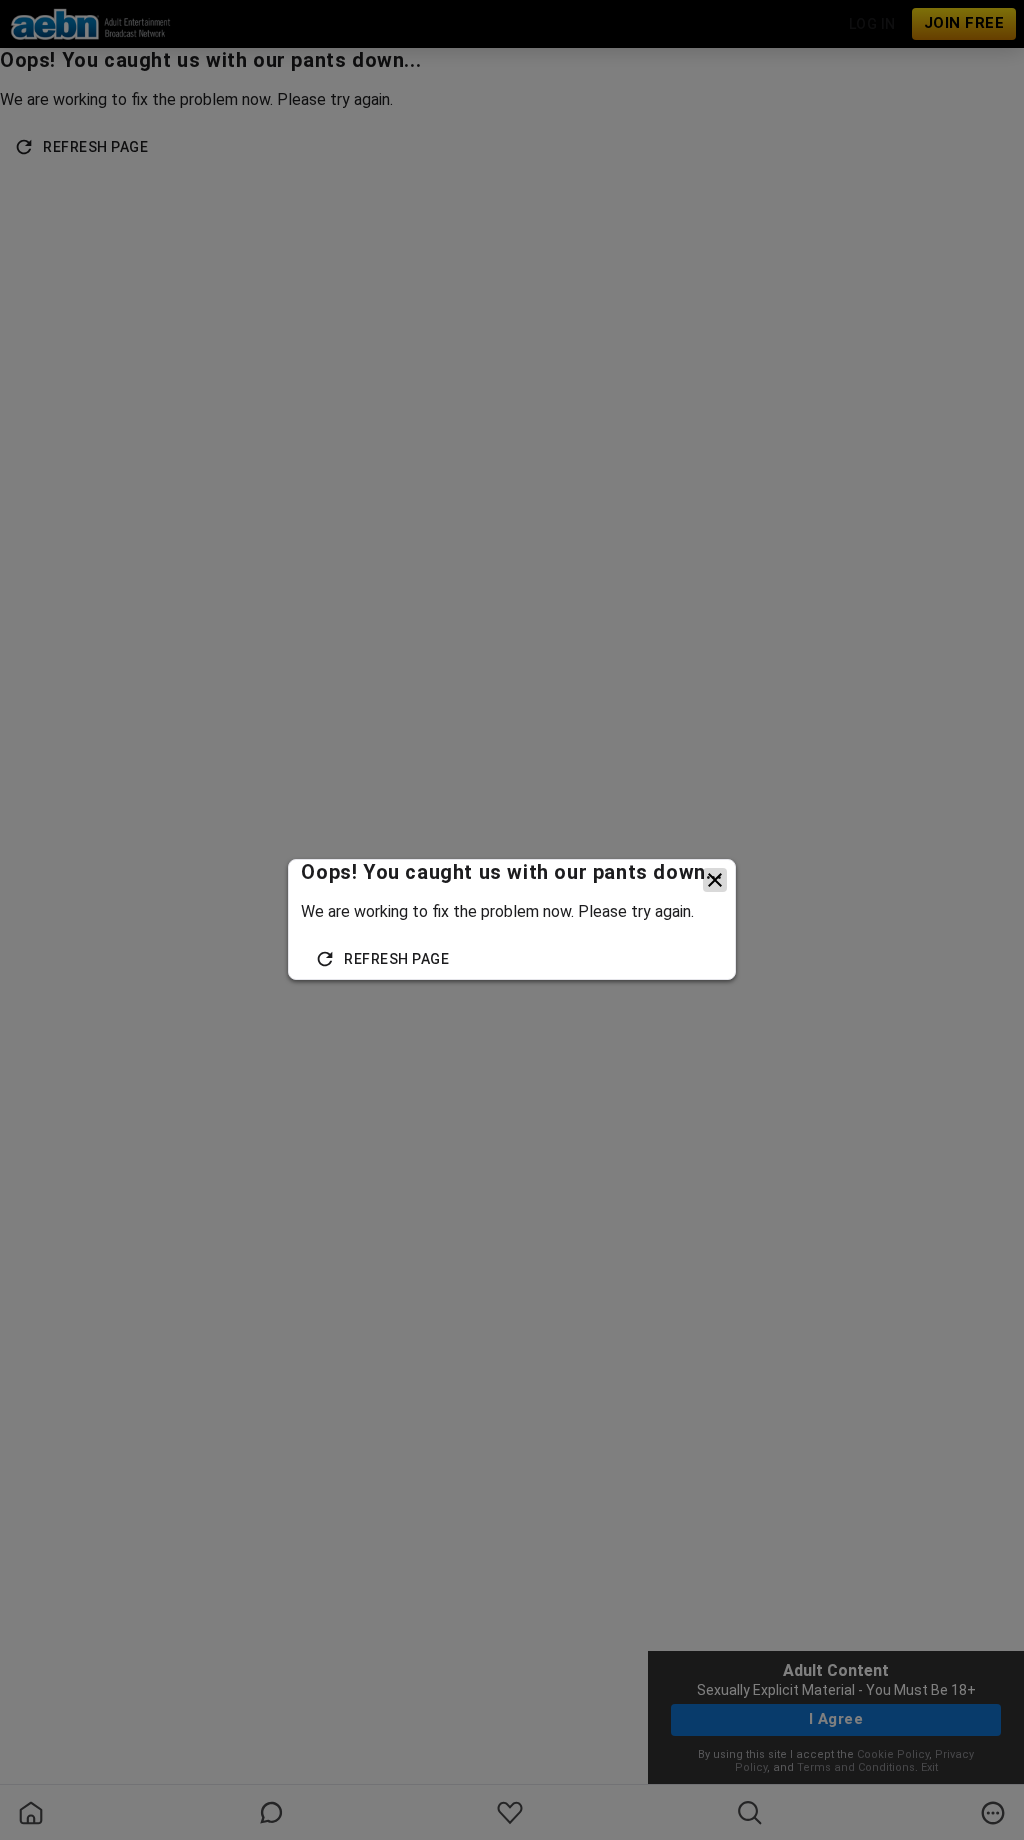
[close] (715, 880)
